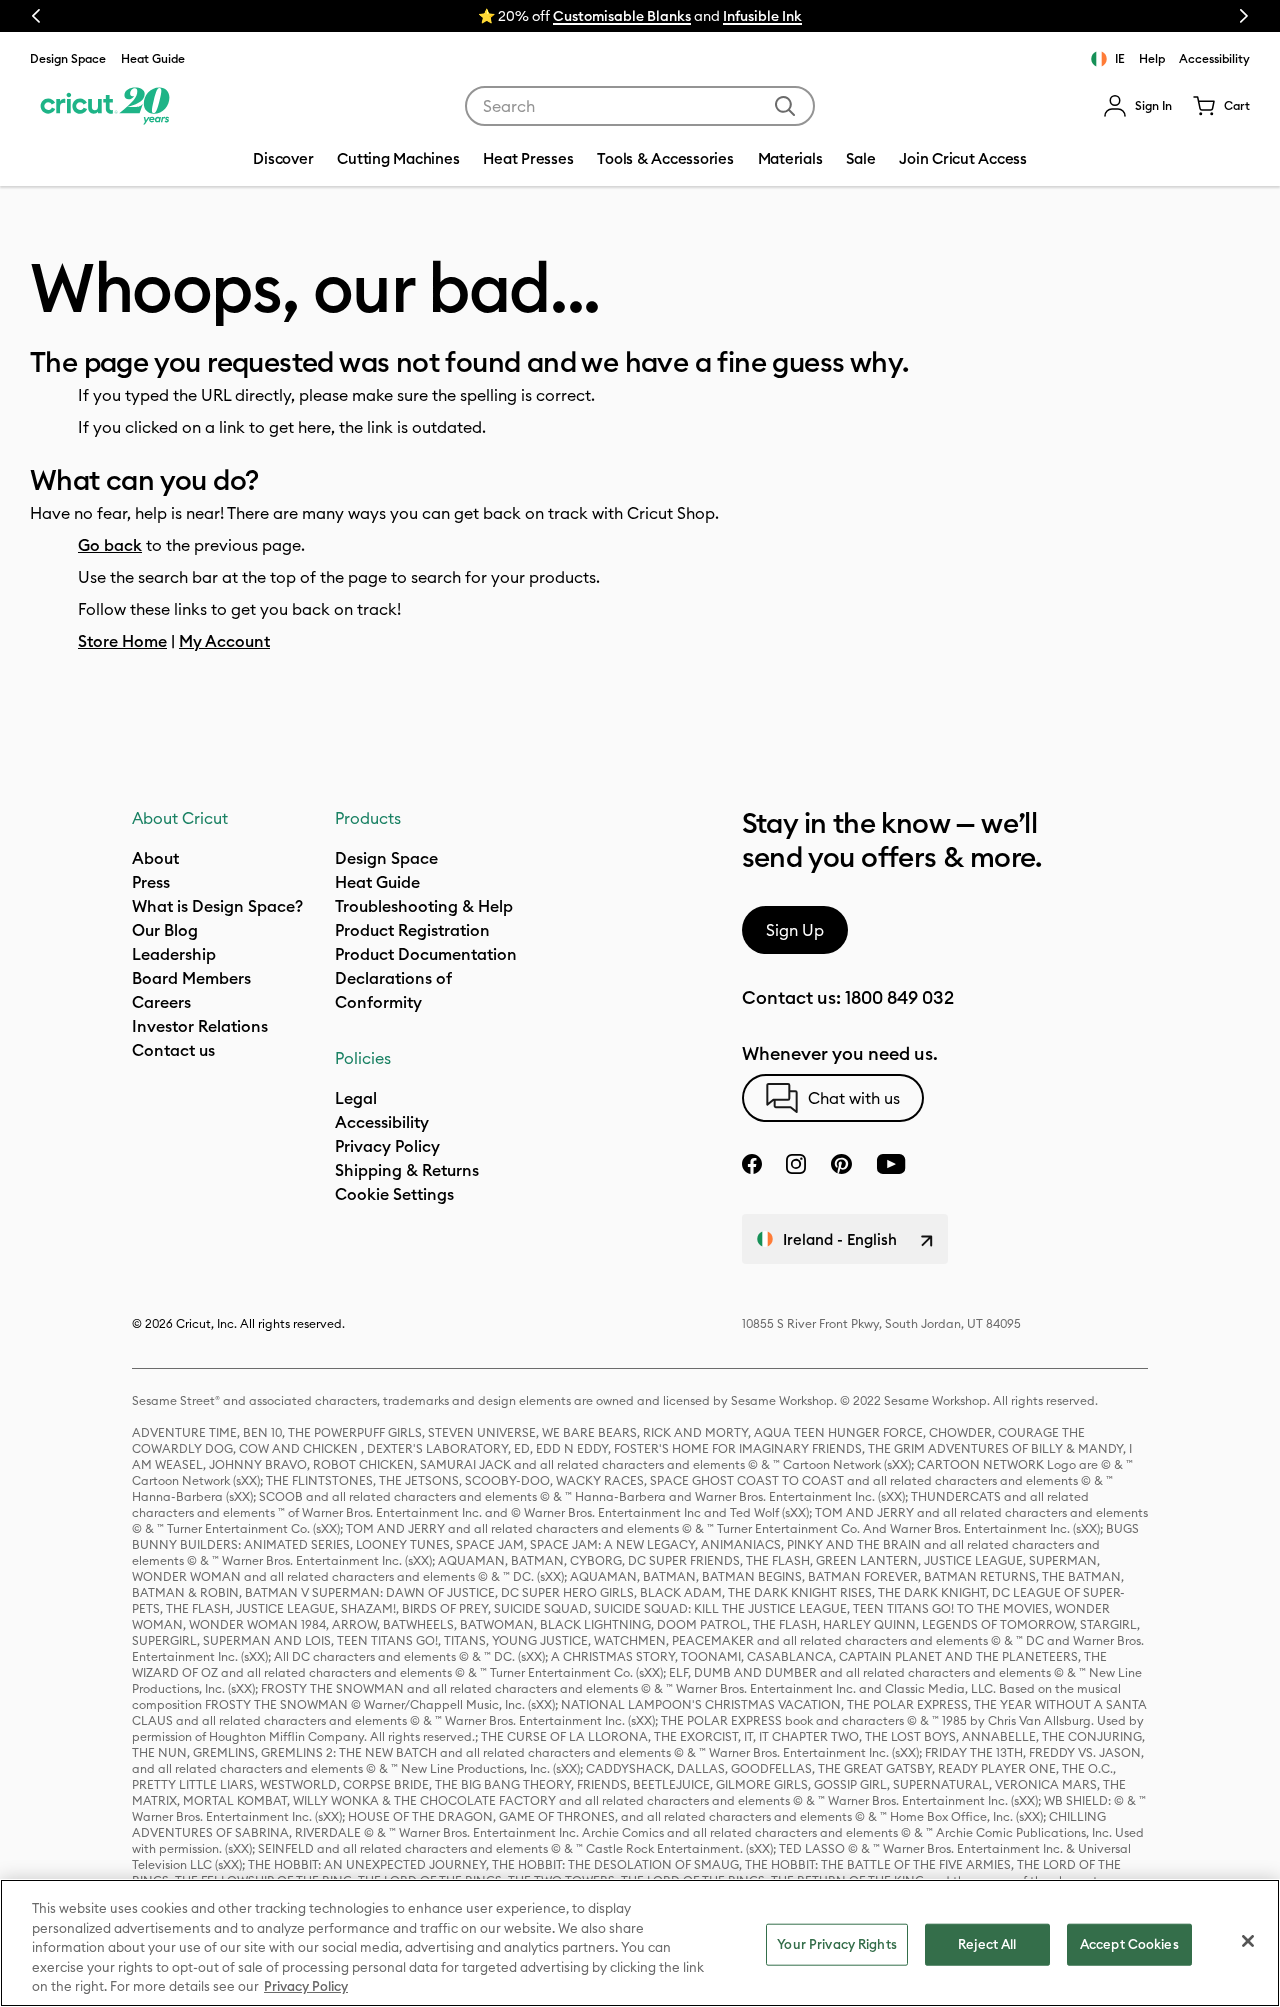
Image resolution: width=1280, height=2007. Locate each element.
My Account (224, 641)
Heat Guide (153, 58)
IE (1120, 58)
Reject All (987, 1944)
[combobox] (640, 106)
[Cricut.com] (102, 106)
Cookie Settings (394, 1194)
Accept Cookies (1129, 1944)
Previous (36, 16)
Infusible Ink (762, 16)
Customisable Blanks (622, 16)
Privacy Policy (306, 1986)
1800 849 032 (899, 997)
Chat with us (854, 1098)
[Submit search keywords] (785, 106)
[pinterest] (841, 1164)
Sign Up (795, 930)
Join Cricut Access (963, 158)
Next (1244, 16)
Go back (110, 545)
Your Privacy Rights (836, 1944)
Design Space (68, 58)
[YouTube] (891, 1164)
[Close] (1248, 1941)
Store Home (122, 641)
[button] (1137, 106)
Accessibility (1214, 58)
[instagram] (796, 1164)
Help (1152, 58)
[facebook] (752, 1164)
